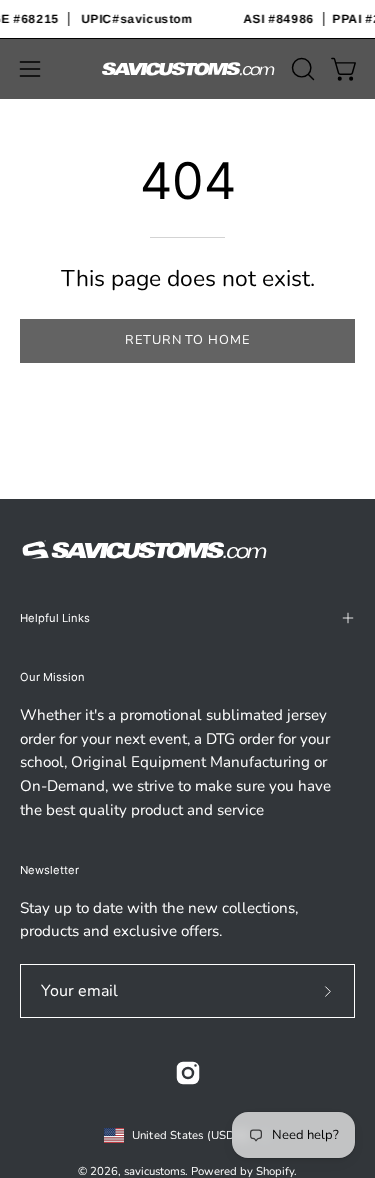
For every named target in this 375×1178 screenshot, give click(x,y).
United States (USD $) (191, 1135)
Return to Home (187, 340)
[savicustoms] (188, 69)
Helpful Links (55, 618)
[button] (301, 69)
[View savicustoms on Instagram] (188, 1073)
